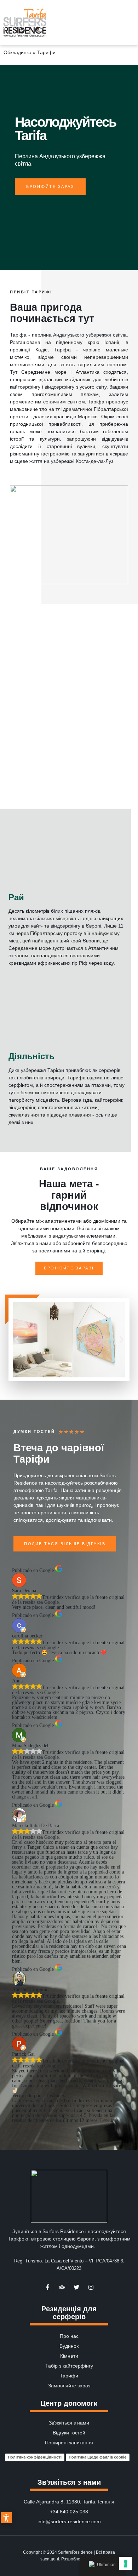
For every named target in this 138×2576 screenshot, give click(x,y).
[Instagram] (91, 2287)
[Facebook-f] (47, 2287)
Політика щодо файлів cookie (98, 2457)
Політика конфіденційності (35, 2457)
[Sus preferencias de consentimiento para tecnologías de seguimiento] (126, 2564)
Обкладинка (18, 52)
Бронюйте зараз (50, 187)
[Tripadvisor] (62, 2287)
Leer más (109, 2120)
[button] (131, 23)
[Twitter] (76, 2287)
